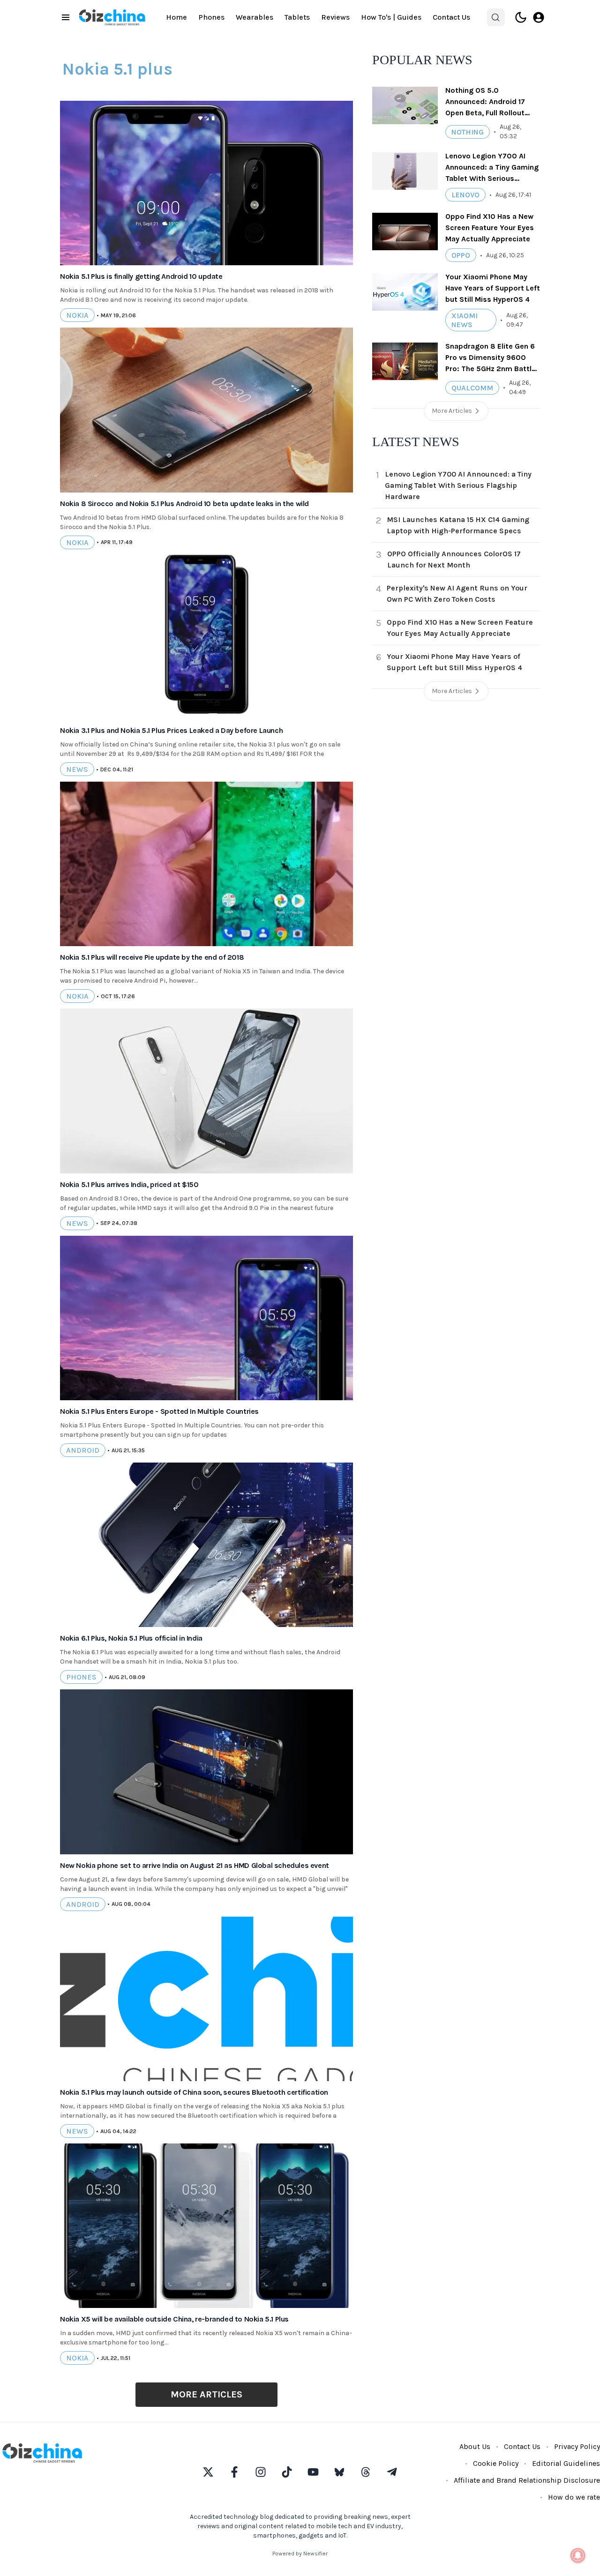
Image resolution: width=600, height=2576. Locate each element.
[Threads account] (366, 2472)
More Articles (206, 2394)
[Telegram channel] (392, 2472)
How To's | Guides (391, 17)
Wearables (255, 17)
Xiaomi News (465, 320)
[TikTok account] (287, 2472)
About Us (475, 2446)
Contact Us (451, 17)
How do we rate (574, 2497)
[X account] (208, 2472)
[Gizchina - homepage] (112, 17)
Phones (211, 17)
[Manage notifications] (578, 2555)
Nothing (468, 132)
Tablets (297, 17)
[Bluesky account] (339, 2472)
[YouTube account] (313, 2472)
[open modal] (539, 17)
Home (176, 17)
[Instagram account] (261, 2472)
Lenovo (465, 195)
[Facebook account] (234, 2472)
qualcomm (472, 388)
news (77, 769)
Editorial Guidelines (566, 2463)
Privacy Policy (577, 2446)
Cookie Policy (496, 2463)
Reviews (335, 17)
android (83, 1450)
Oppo (461, 255)
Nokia (77, 315)
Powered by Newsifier (300, 2554)
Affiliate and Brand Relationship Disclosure (527, 2480)
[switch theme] (521, 17)
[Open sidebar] (66, 17)
